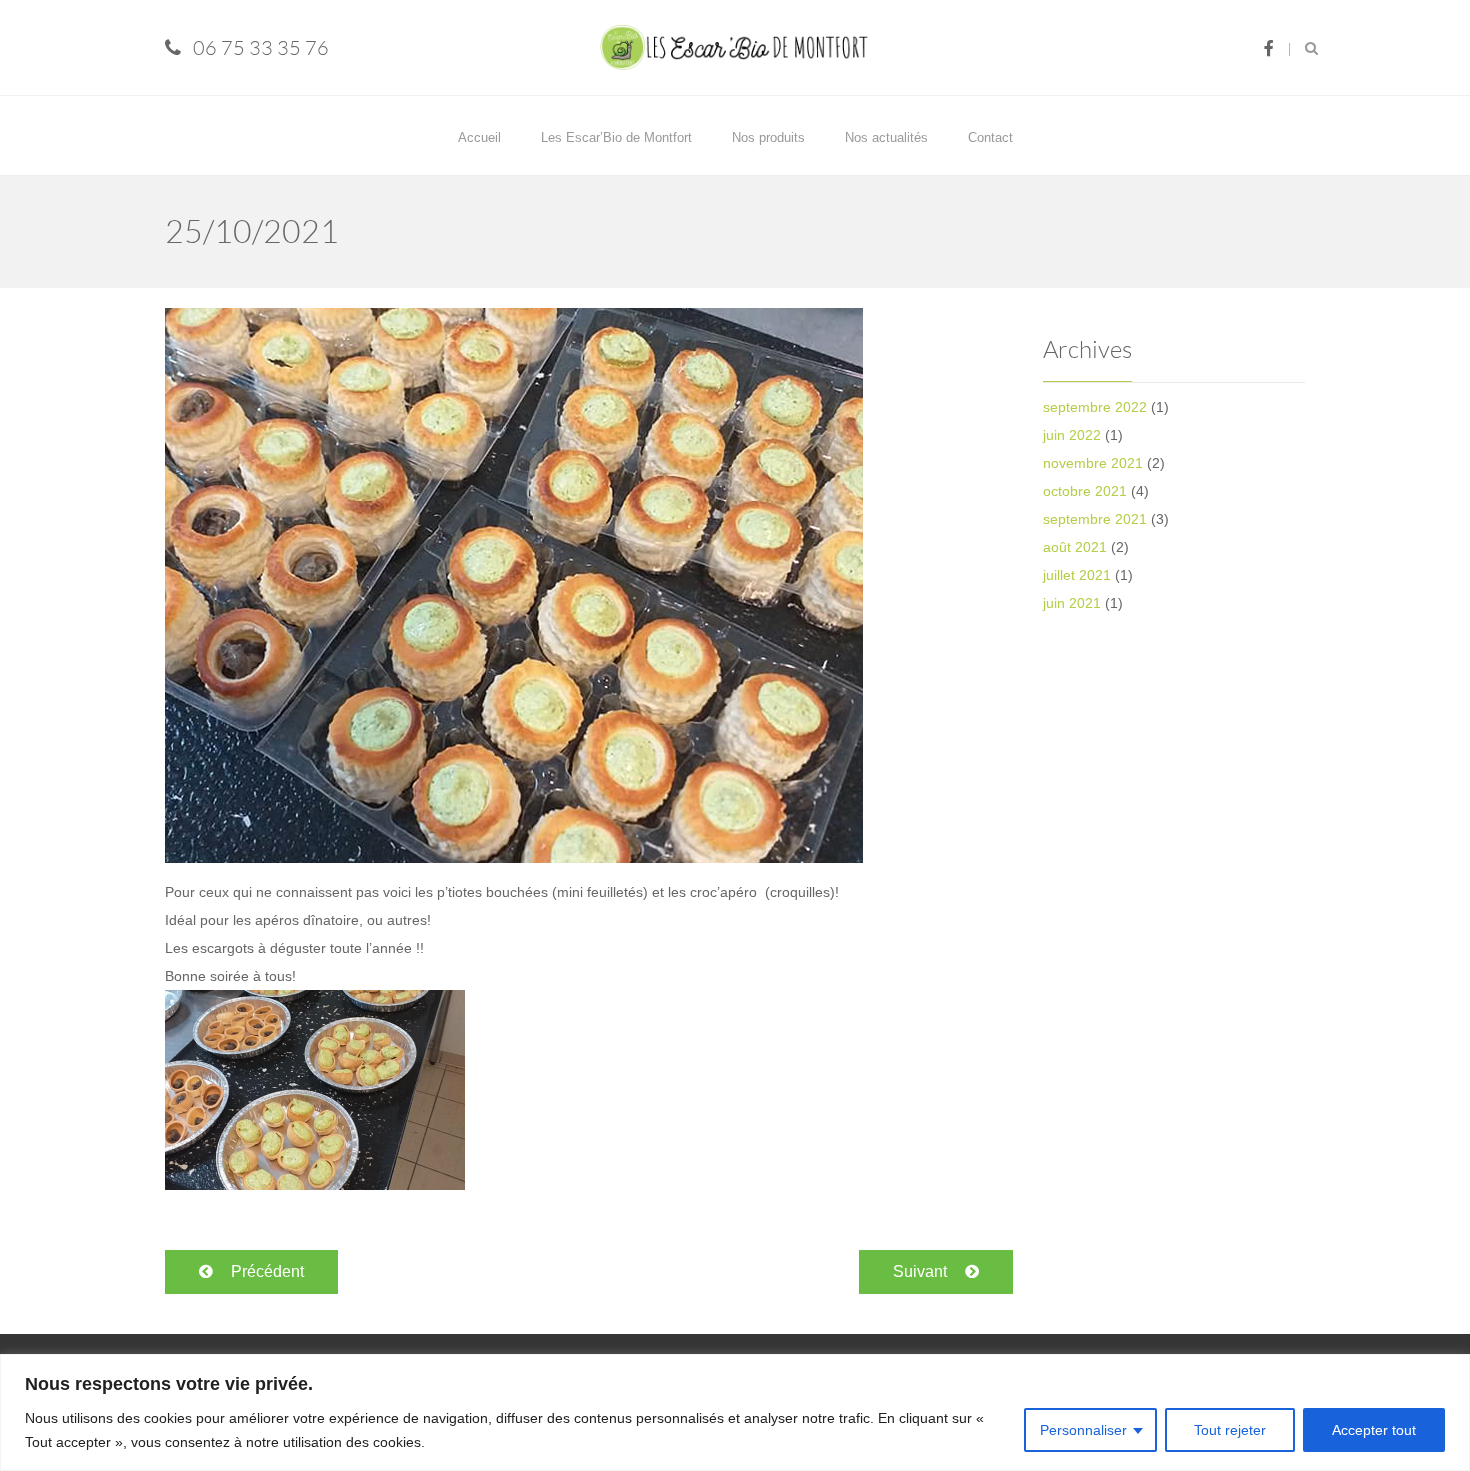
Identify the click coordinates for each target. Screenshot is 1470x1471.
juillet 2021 (1077, 575)
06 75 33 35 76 (261, 48)
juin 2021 (1072, 603)
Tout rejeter (1230, 1430)
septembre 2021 (1095, 519)
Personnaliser (1083, 1430)
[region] (735, 1412)
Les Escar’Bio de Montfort (616, 137)
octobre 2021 (1085, 491)
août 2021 (1075, 547)
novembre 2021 (1093, 463)
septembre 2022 (1095, 407)
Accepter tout (1374, 1430)
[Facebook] (1269, 48)
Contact (990, 137)
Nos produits (768, 137)
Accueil (479, 137)
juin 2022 (1072, 435)
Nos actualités (886, 137)
